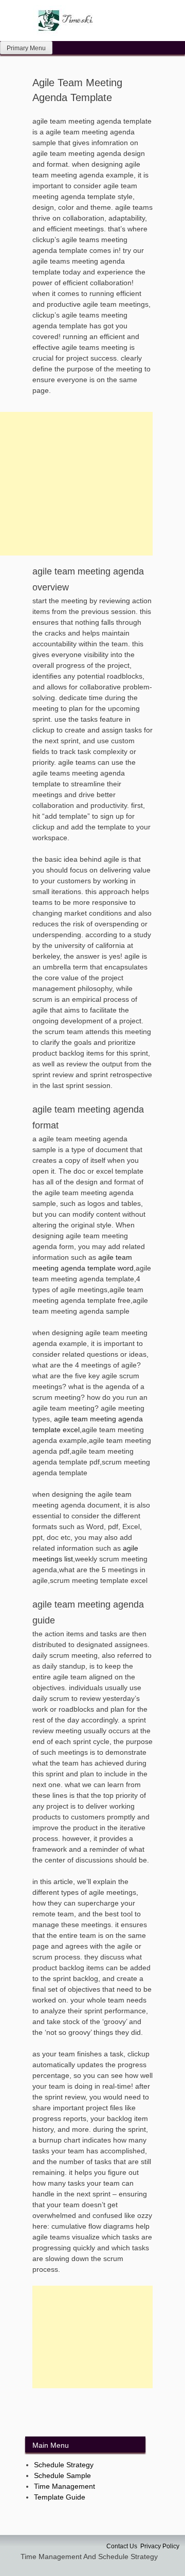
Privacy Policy (160, 2546)
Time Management (64, 2486)
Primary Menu (26, 48)
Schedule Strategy (64, 2465)
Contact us (122, 2546)
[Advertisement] (92, 2337)
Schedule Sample (62, 2475)
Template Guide (60, 2497)
